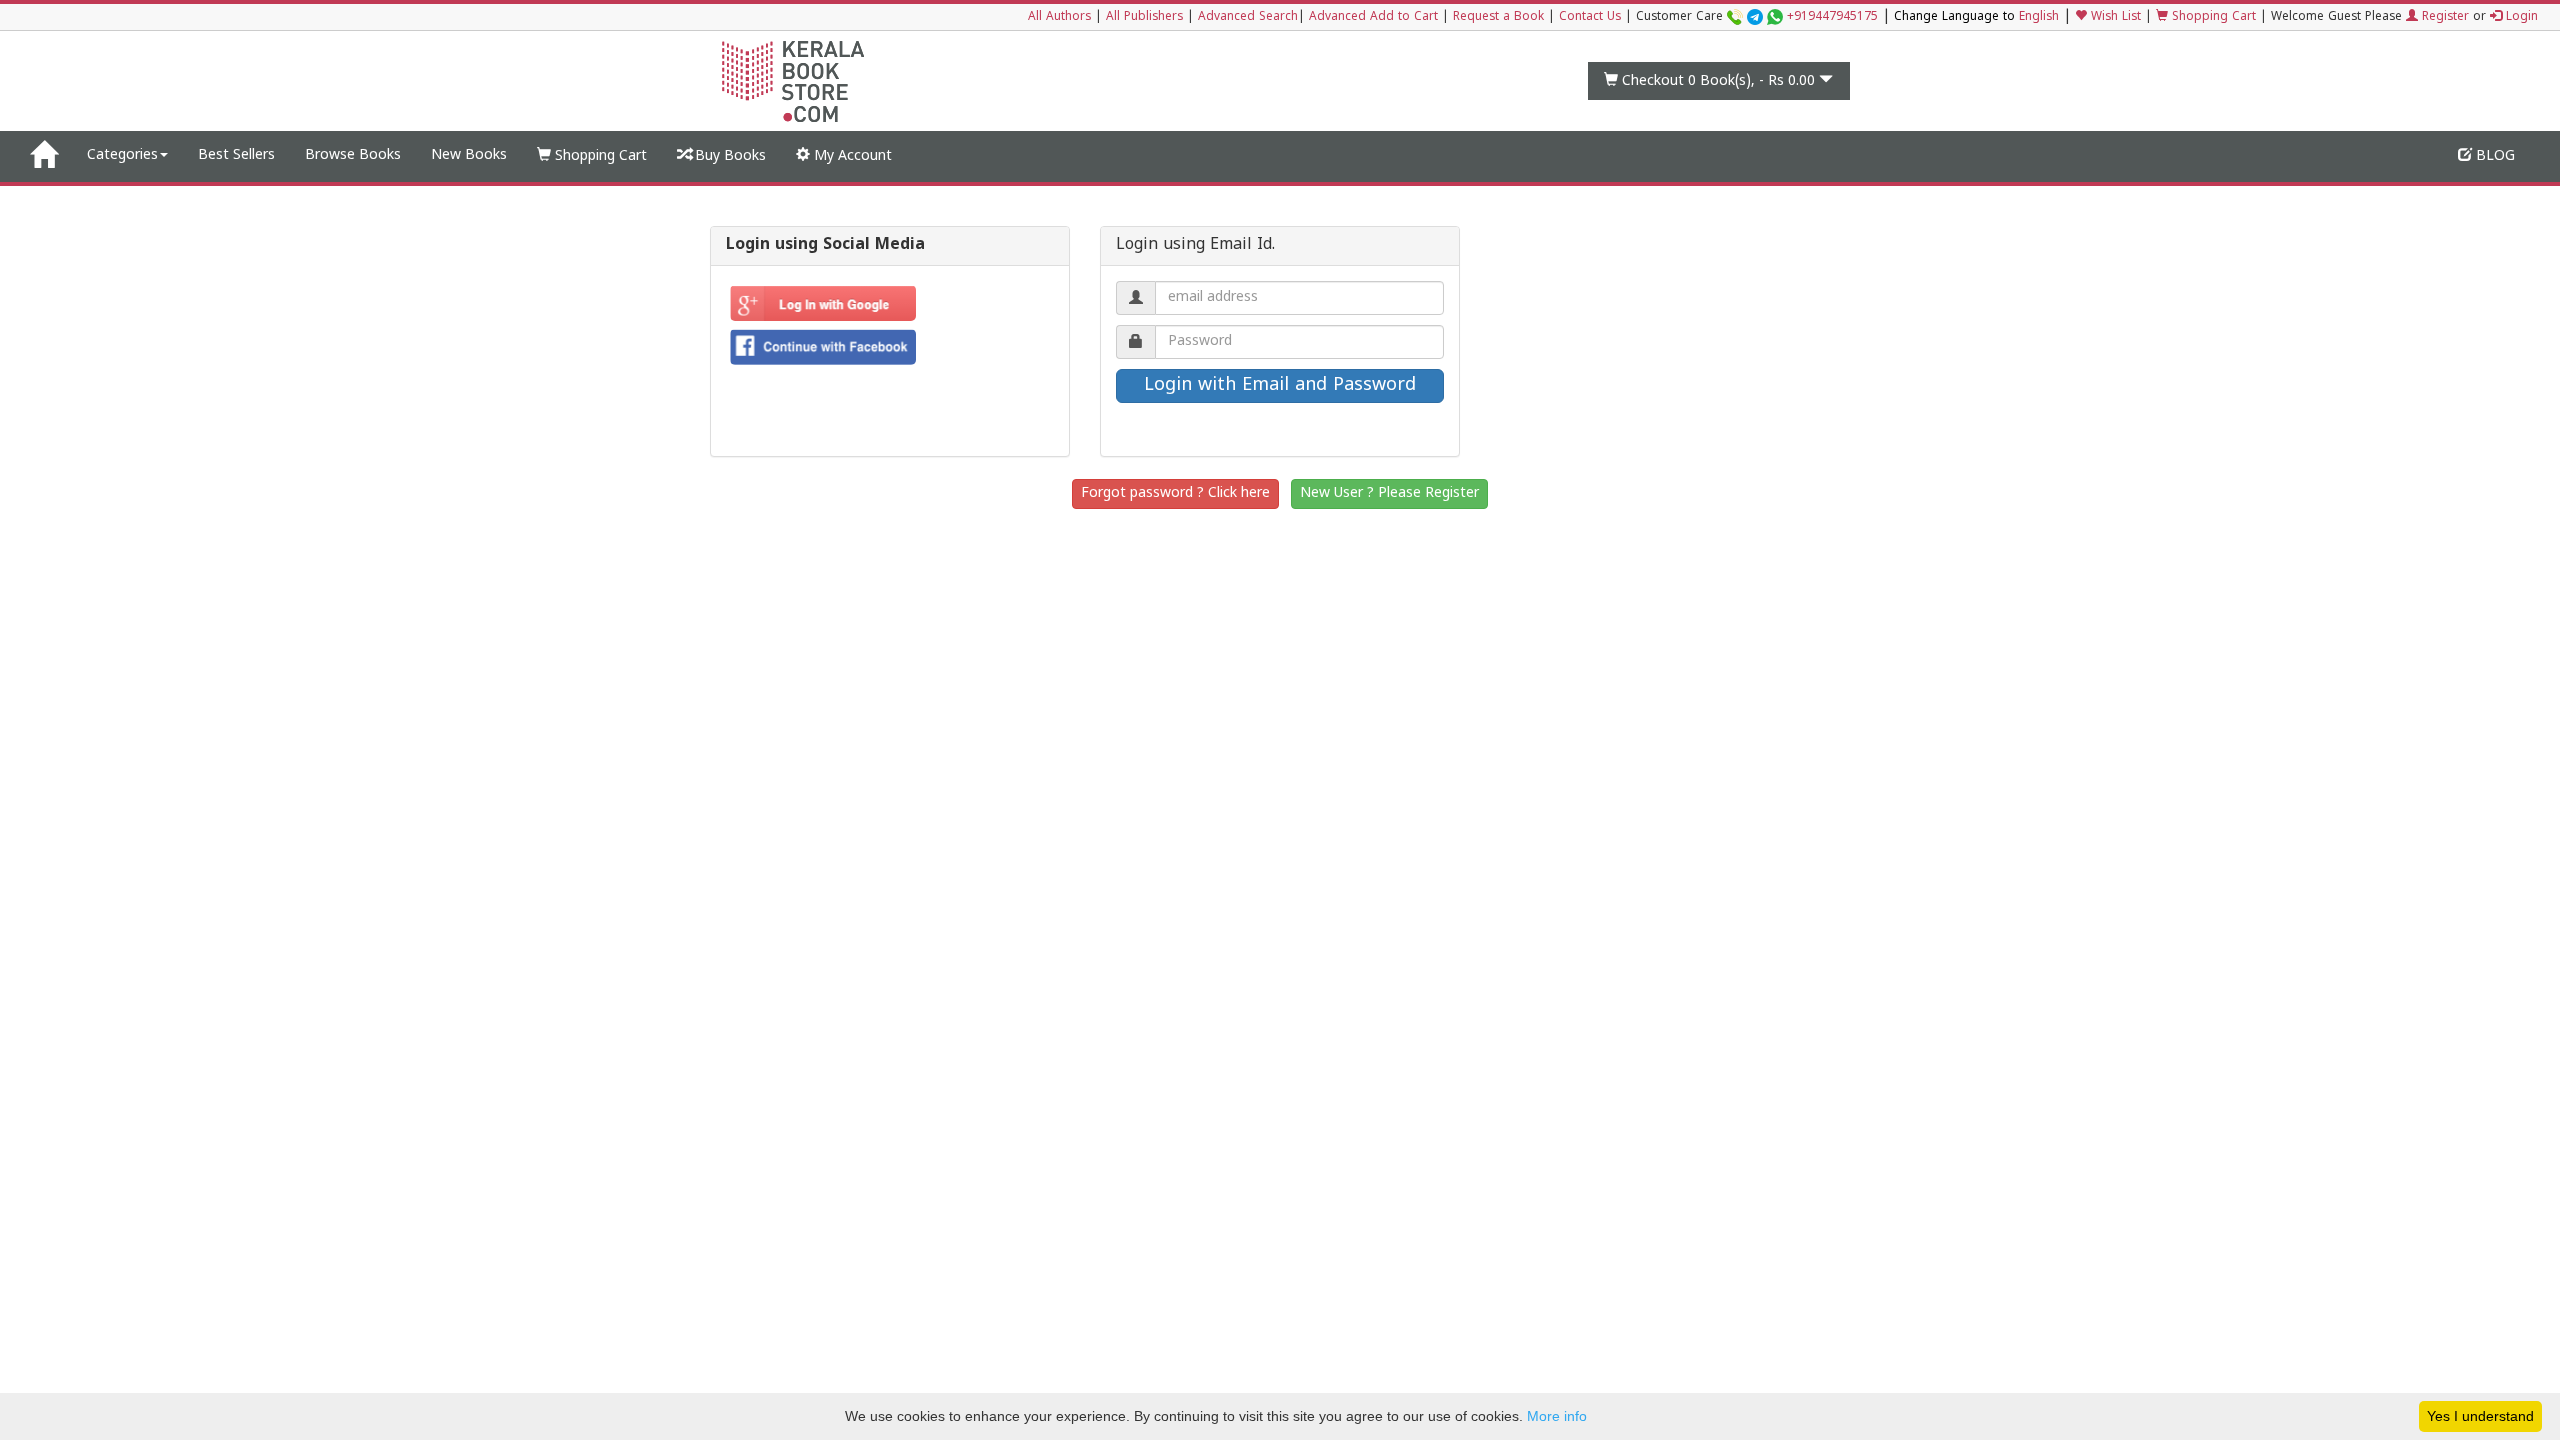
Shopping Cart (2212, 17)
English (2039, 17)
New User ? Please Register (1389, 493)
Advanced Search (1248, 17)
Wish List (2114, 17)
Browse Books (353, 155)
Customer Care (1757, 17)
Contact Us (1590, 17)
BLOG (2493, 156)
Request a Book (1498, 17)
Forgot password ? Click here (1175, 493)
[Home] (43, 156)
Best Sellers (236, 155)
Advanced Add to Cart (1373, 17)
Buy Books (728, 156)
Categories (122, 155)
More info (1557, 1416)
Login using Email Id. (1195, 246)
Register (2443, 17)
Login (2520, 17)
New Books (469, 155)
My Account (851, 156)
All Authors (1059, 17)
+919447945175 (1832, 17)
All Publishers (1144, 17)
